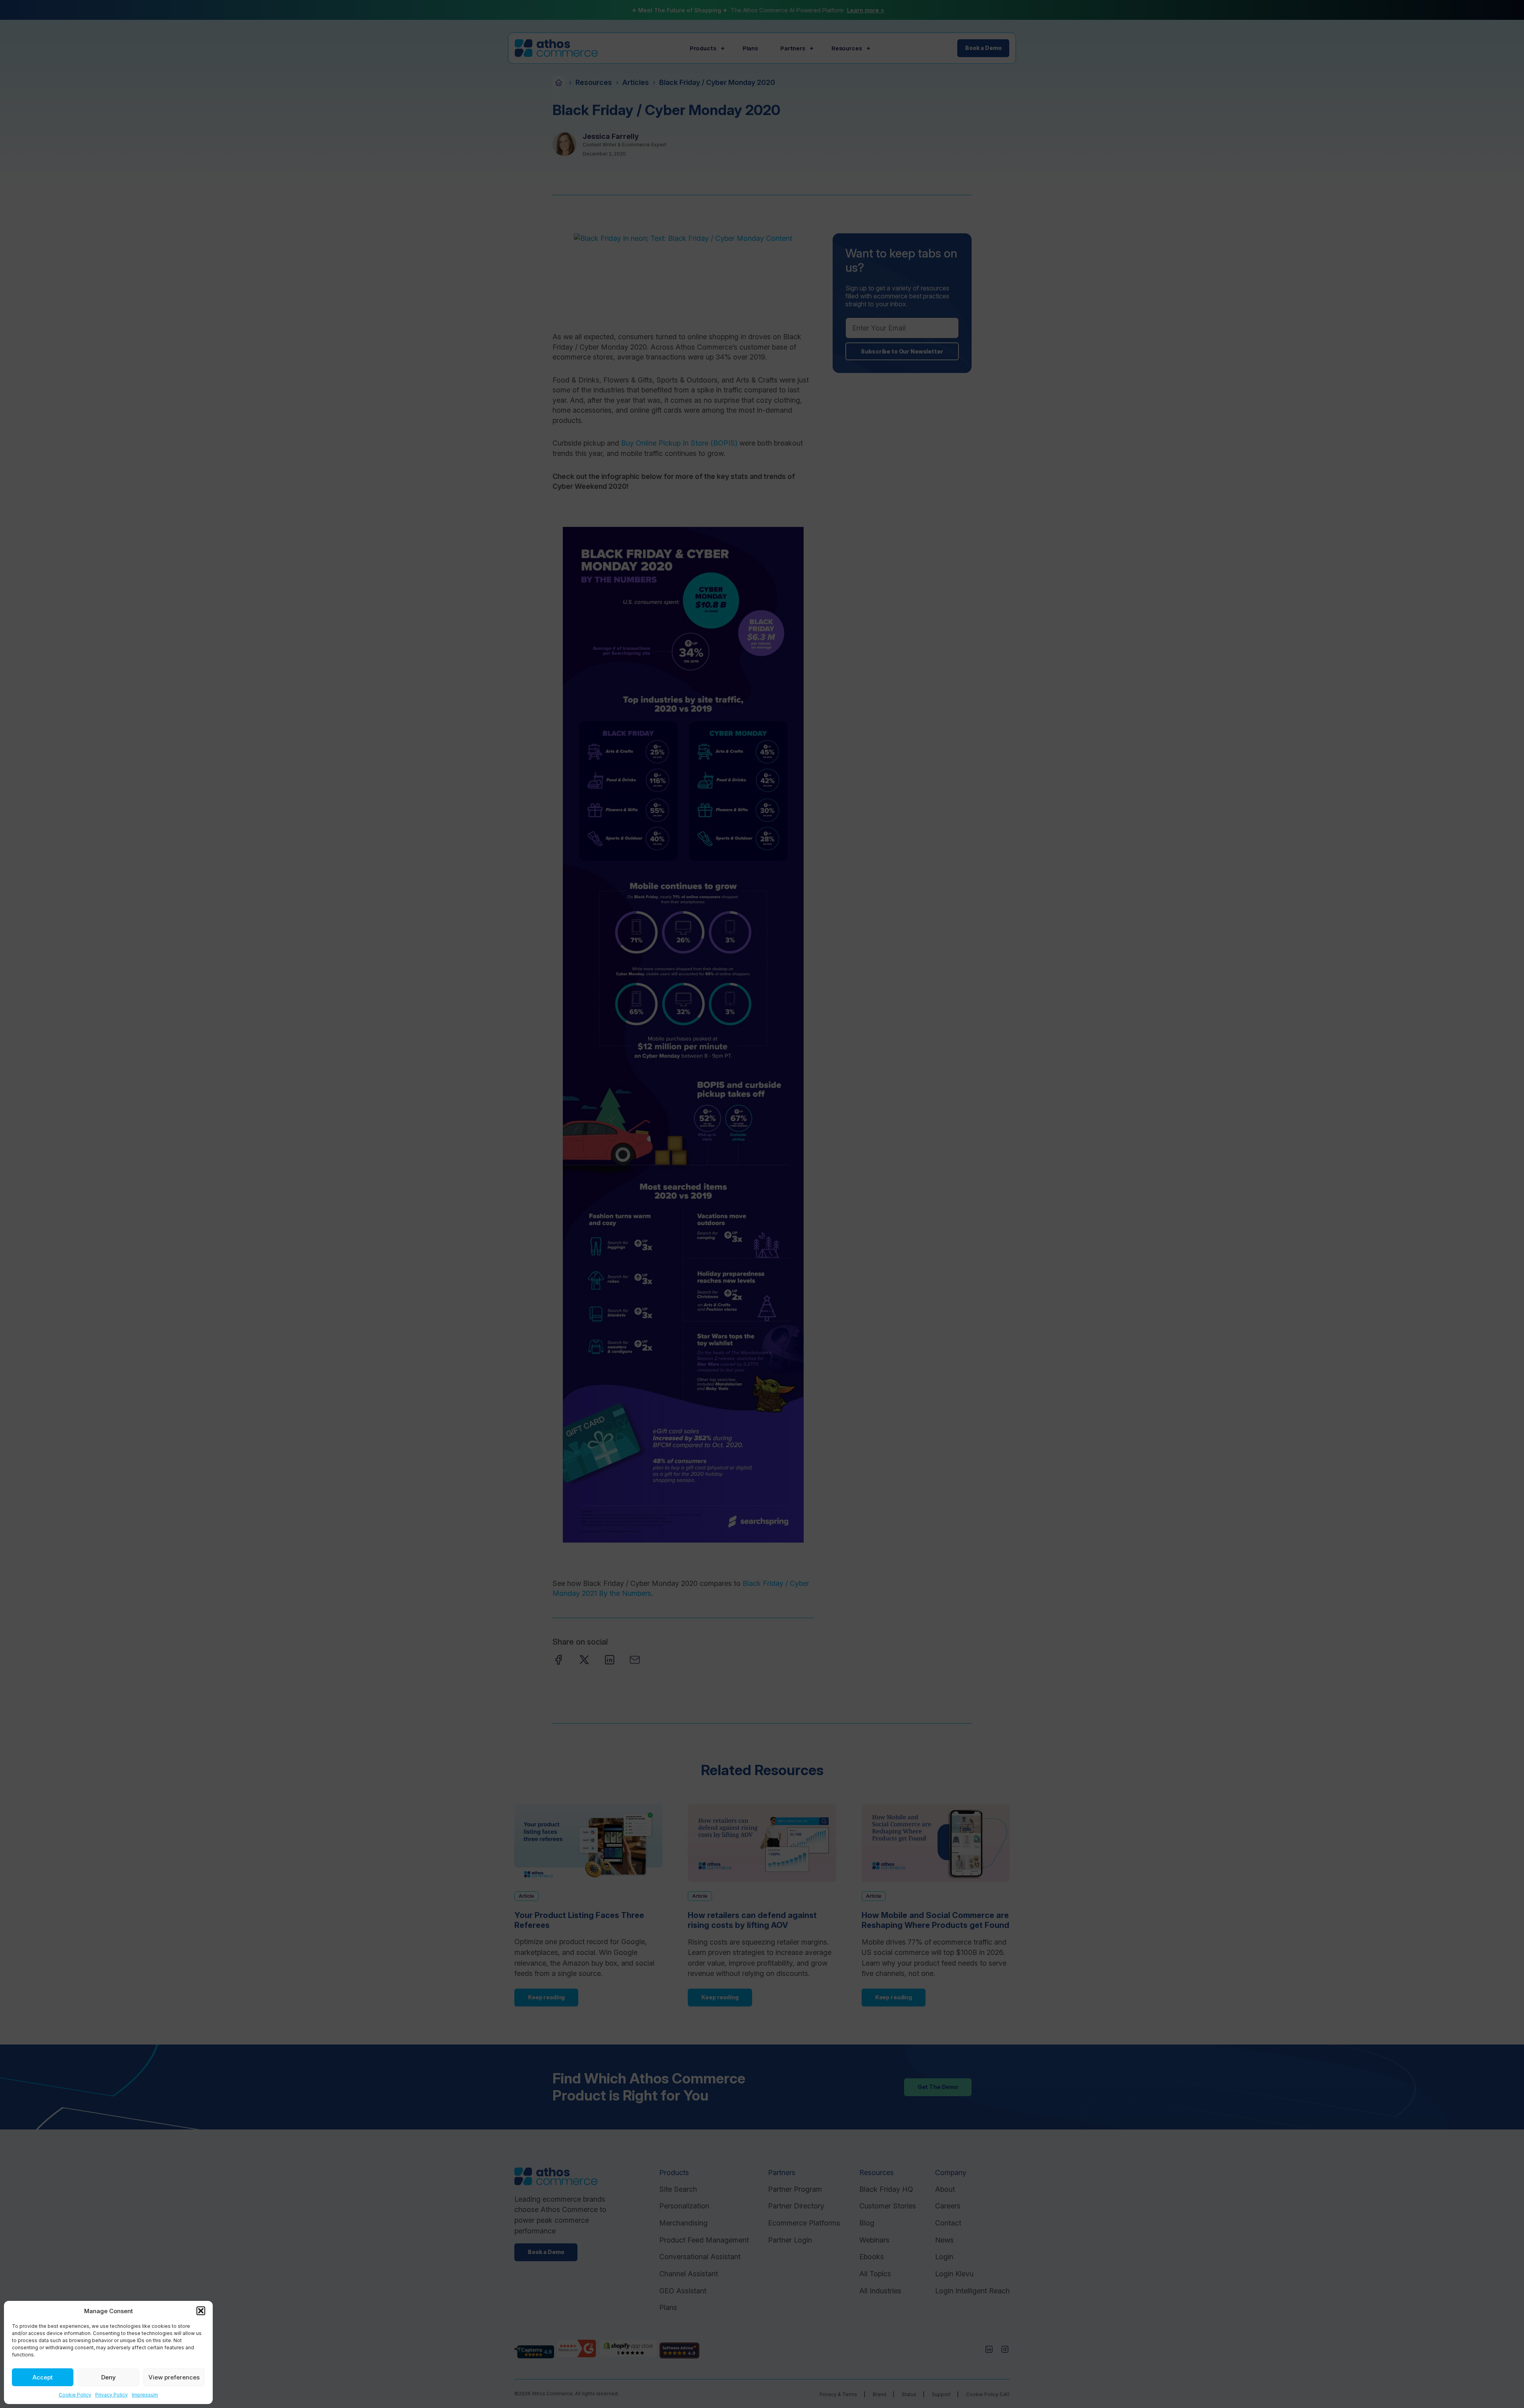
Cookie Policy (75, 2395)
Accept (43, 2377)
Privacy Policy (112, 2395)
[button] (201, 2311)
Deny (109, 2377)
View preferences (174, 2377)
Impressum (145, 2395)
